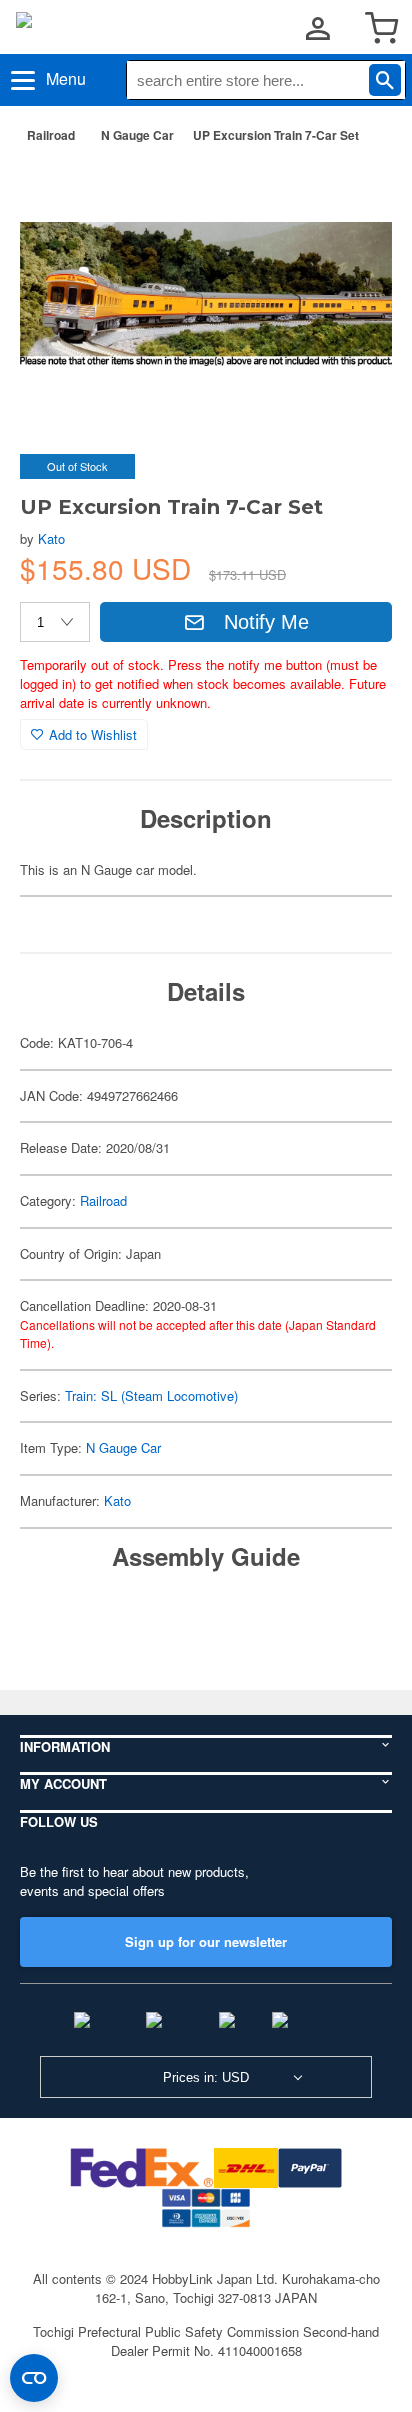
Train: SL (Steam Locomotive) (151, 1395)
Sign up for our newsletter (206, 1941)
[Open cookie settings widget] (34, 2378)
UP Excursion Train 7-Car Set (276, 135)
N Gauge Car (137, 135)
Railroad (51, 135)
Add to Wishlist (93, 734)
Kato (51, 538)
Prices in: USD (206, 2077)
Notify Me (266, 622)
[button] (356, 191)
